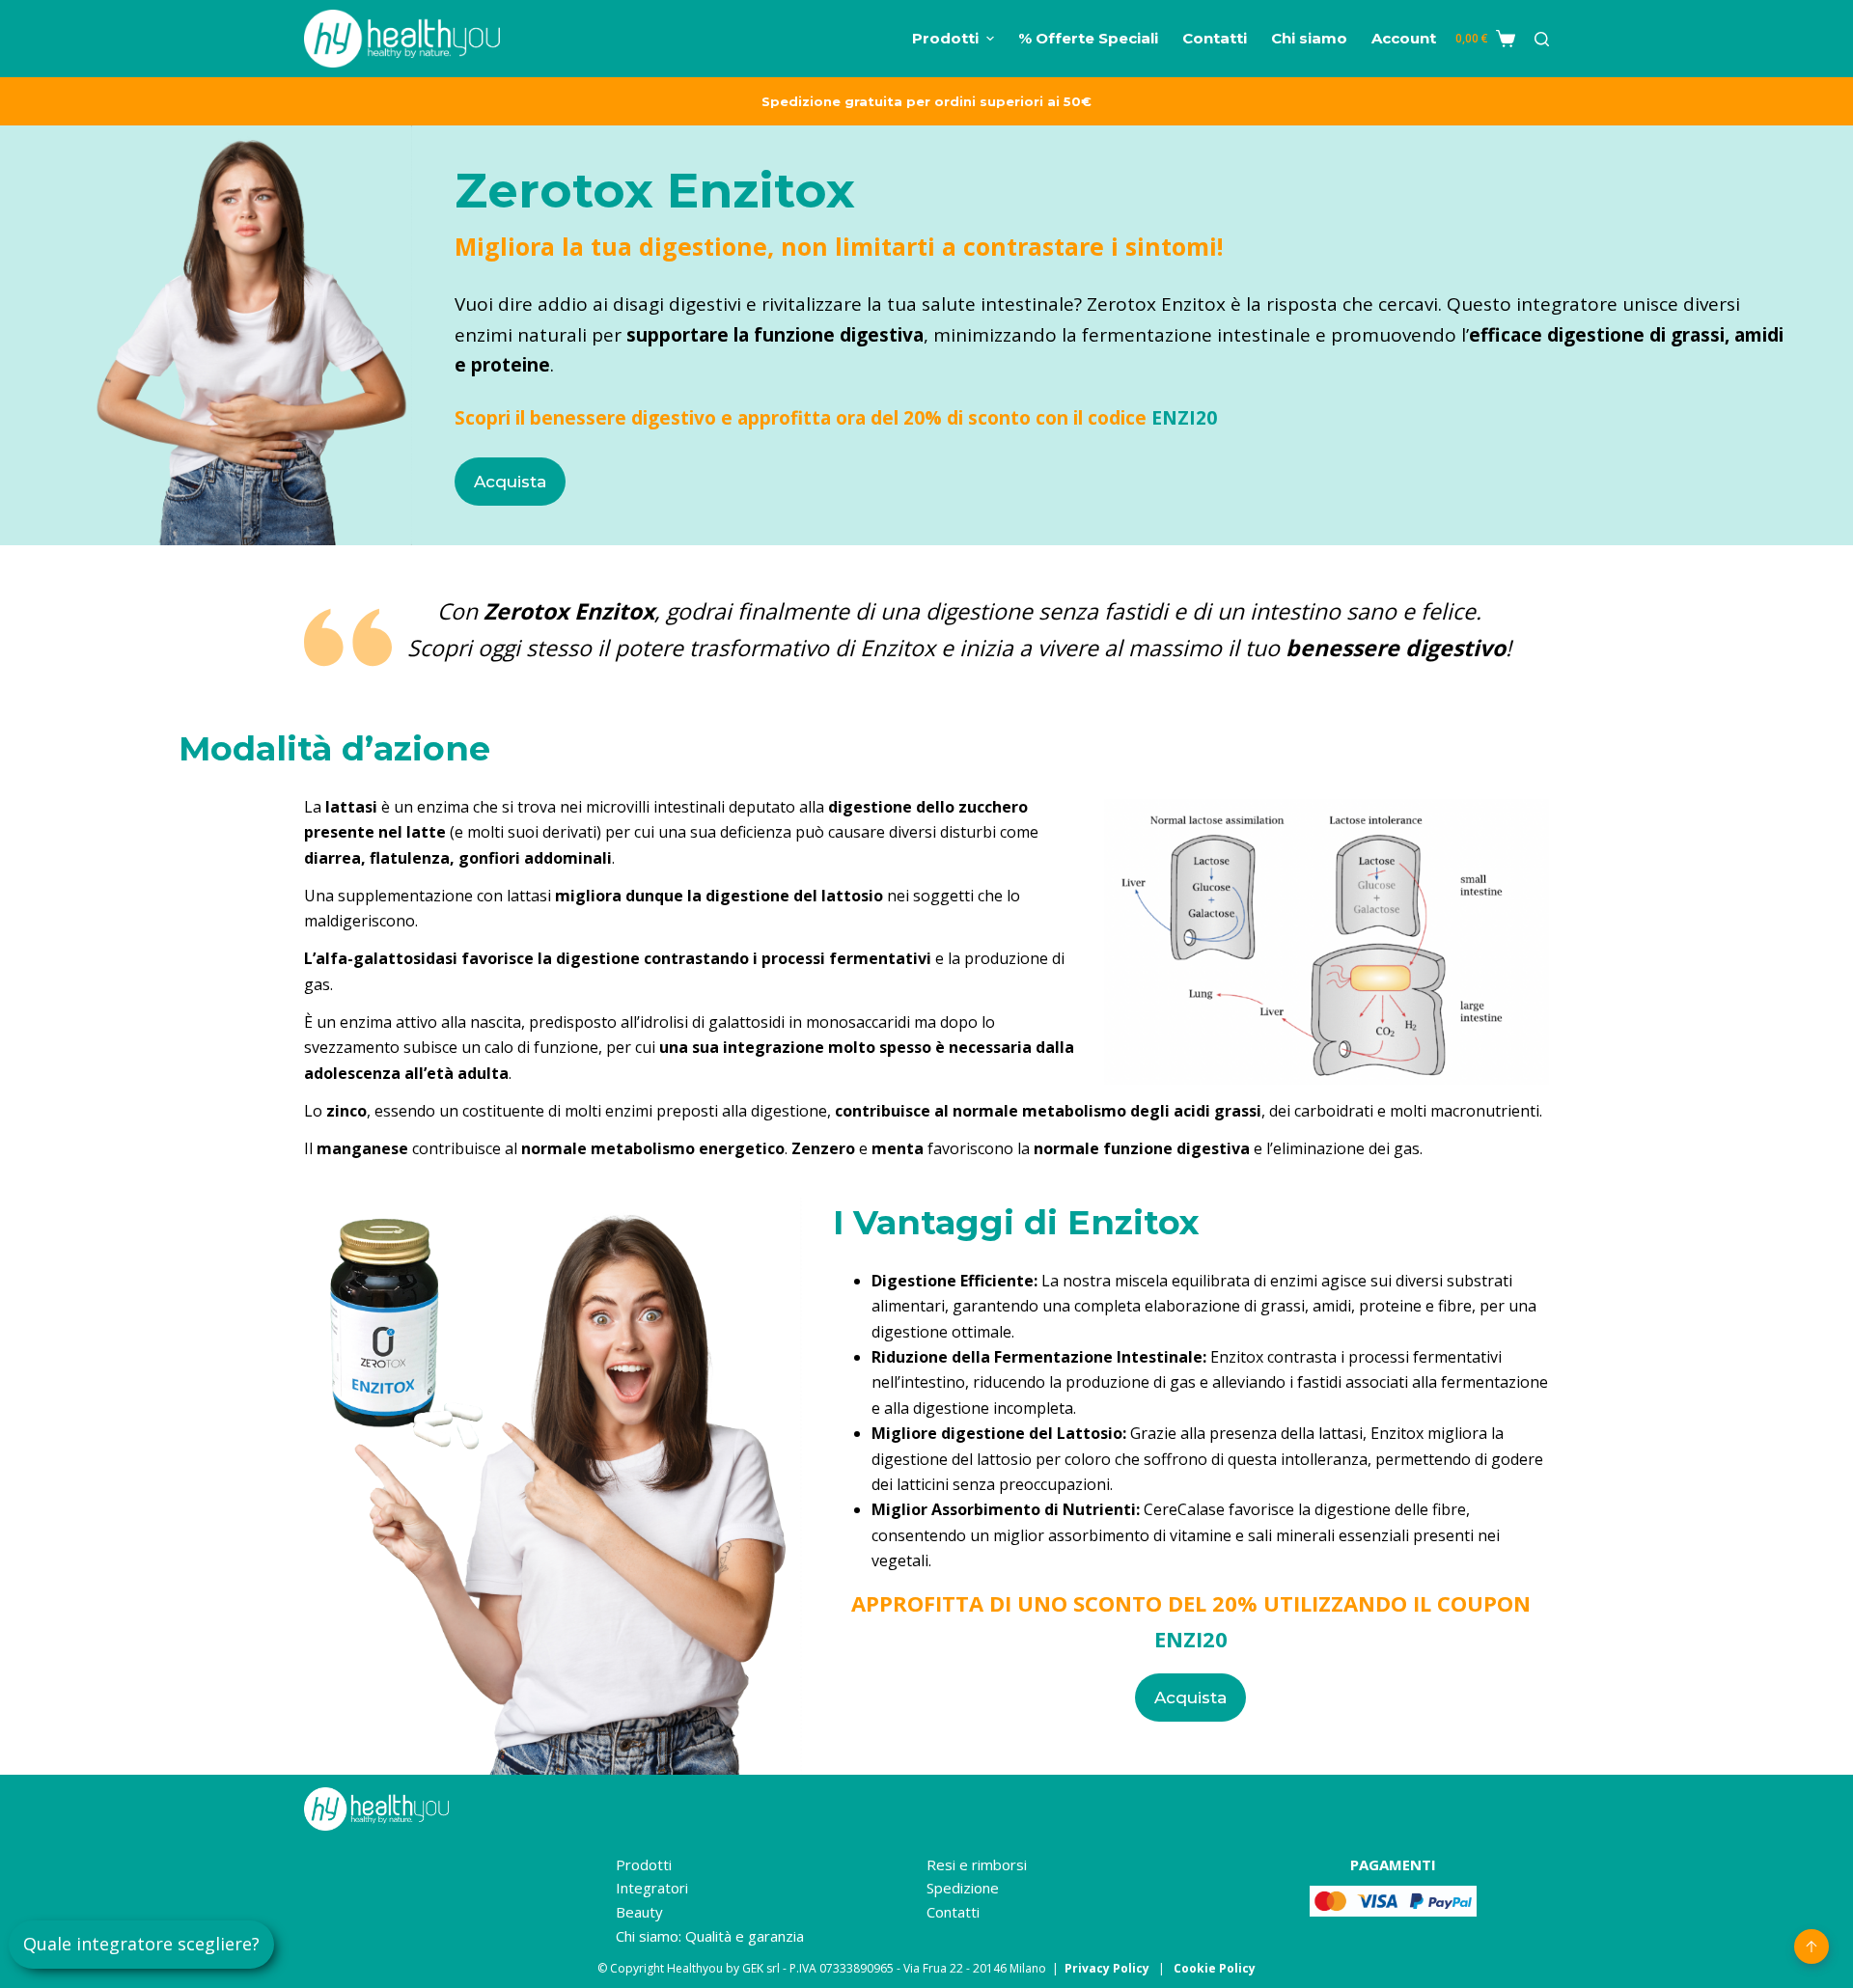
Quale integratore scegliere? (141, 1944)
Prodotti (644, 1864)
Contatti (953, 1912)
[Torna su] (1812, 1947)
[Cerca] (1542, 39)
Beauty (639, 1912)
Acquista (510, 482)
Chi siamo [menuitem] (1309, 38)
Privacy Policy (1107, 1968)
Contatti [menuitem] (1215, 38)
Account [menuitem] (1404, 38)
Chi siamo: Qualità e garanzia (710, 1936)
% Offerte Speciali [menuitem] (1088, 38)
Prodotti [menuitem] (945, 38)
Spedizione (963, 1888)
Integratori (652, 1888)
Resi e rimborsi (977, 1864)
